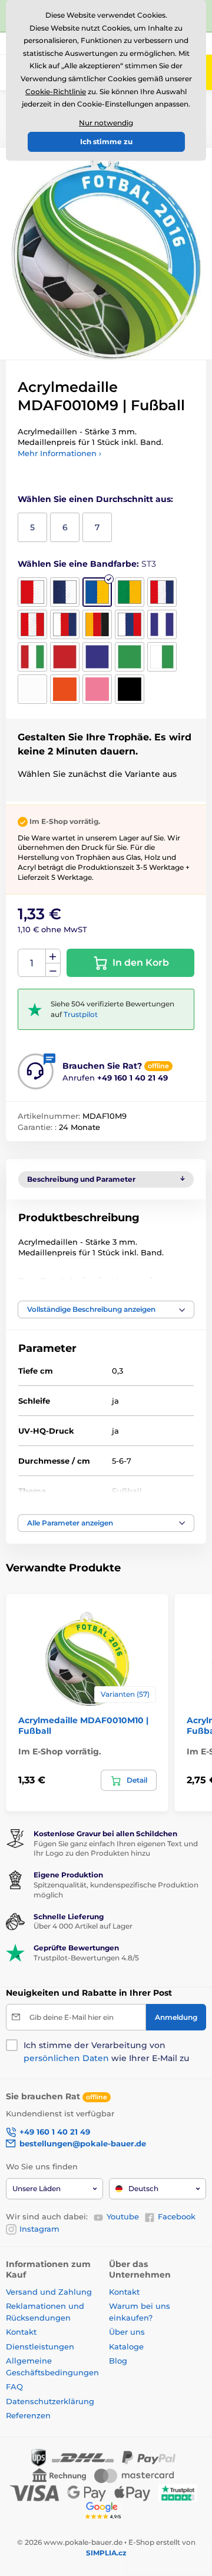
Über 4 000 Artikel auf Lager (83, 1926)
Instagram (39, 2229)
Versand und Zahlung (49, 2292)
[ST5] (162, 592)
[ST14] (130, 657)
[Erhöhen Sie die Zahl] (53, 956)
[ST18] (97, 689)
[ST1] (32, 592)
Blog (118, 2361)
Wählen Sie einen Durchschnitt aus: (95, 499)
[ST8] (97, 624)
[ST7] (65, 624)
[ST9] (130, 624)
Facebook (177, 2216)
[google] (106, 2510)
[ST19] (130, 689)
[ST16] (32, 689)
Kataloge (126, 2346)
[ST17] (65, 689)
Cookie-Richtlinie (56, 92)
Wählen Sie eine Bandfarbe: (87, 564)
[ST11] (32, 657)
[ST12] (65, 657)
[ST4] (130, 592)
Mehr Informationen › (59, 453)
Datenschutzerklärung (50, 2401)
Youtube (123, 2216)
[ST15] (162, 657)
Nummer (32, 963)
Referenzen (28, 2415)
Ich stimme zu (106, 142)
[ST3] (97, 592)
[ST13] (97, 657)
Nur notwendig (106, 123)
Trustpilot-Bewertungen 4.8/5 (86, 1958)
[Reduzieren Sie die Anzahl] (53, 970)
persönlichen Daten (66, 2058)
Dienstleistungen (40, 2346)
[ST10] (162, 624)
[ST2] (65, 592)
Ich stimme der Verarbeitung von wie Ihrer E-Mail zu (106, 2052)
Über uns (127, 2332)
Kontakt (21, 2332)
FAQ (14, 2386)
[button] (106, 1309)
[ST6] (32, 624)
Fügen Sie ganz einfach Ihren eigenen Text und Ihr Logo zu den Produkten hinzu (116, 1849)
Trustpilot (81, 1014)
